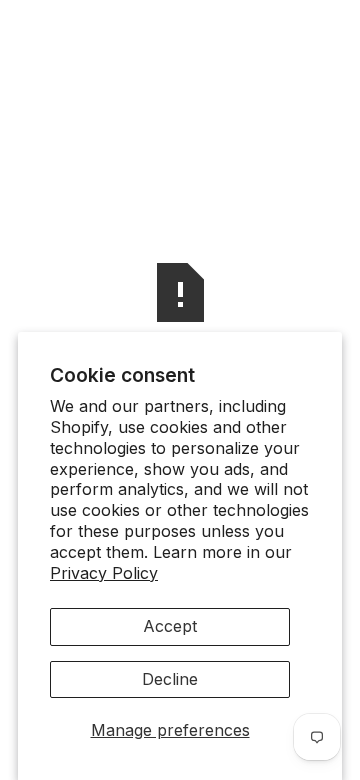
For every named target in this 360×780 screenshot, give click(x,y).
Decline (170, 679)
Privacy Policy (104, 573)
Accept (170, 626)
